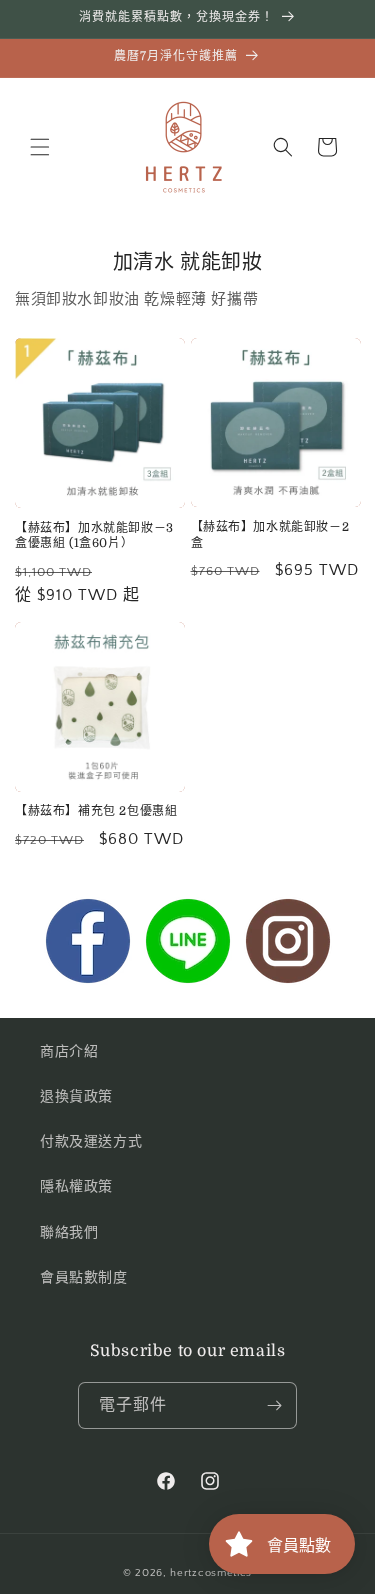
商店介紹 (69, 1052)
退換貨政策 (76, 1097)
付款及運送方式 (91, 1142)
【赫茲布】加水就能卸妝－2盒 (270, 535)
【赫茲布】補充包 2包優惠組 (96, 811)
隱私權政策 (76, 1187)
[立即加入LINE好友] (188, 945)
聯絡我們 (69, 1233)
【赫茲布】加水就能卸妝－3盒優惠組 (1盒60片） (94, 536)
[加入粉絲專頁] (88, 945)
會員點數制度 (84, 1278)
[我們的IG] (288, 945)
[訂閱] (274, 1405)
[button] (40, 147)
